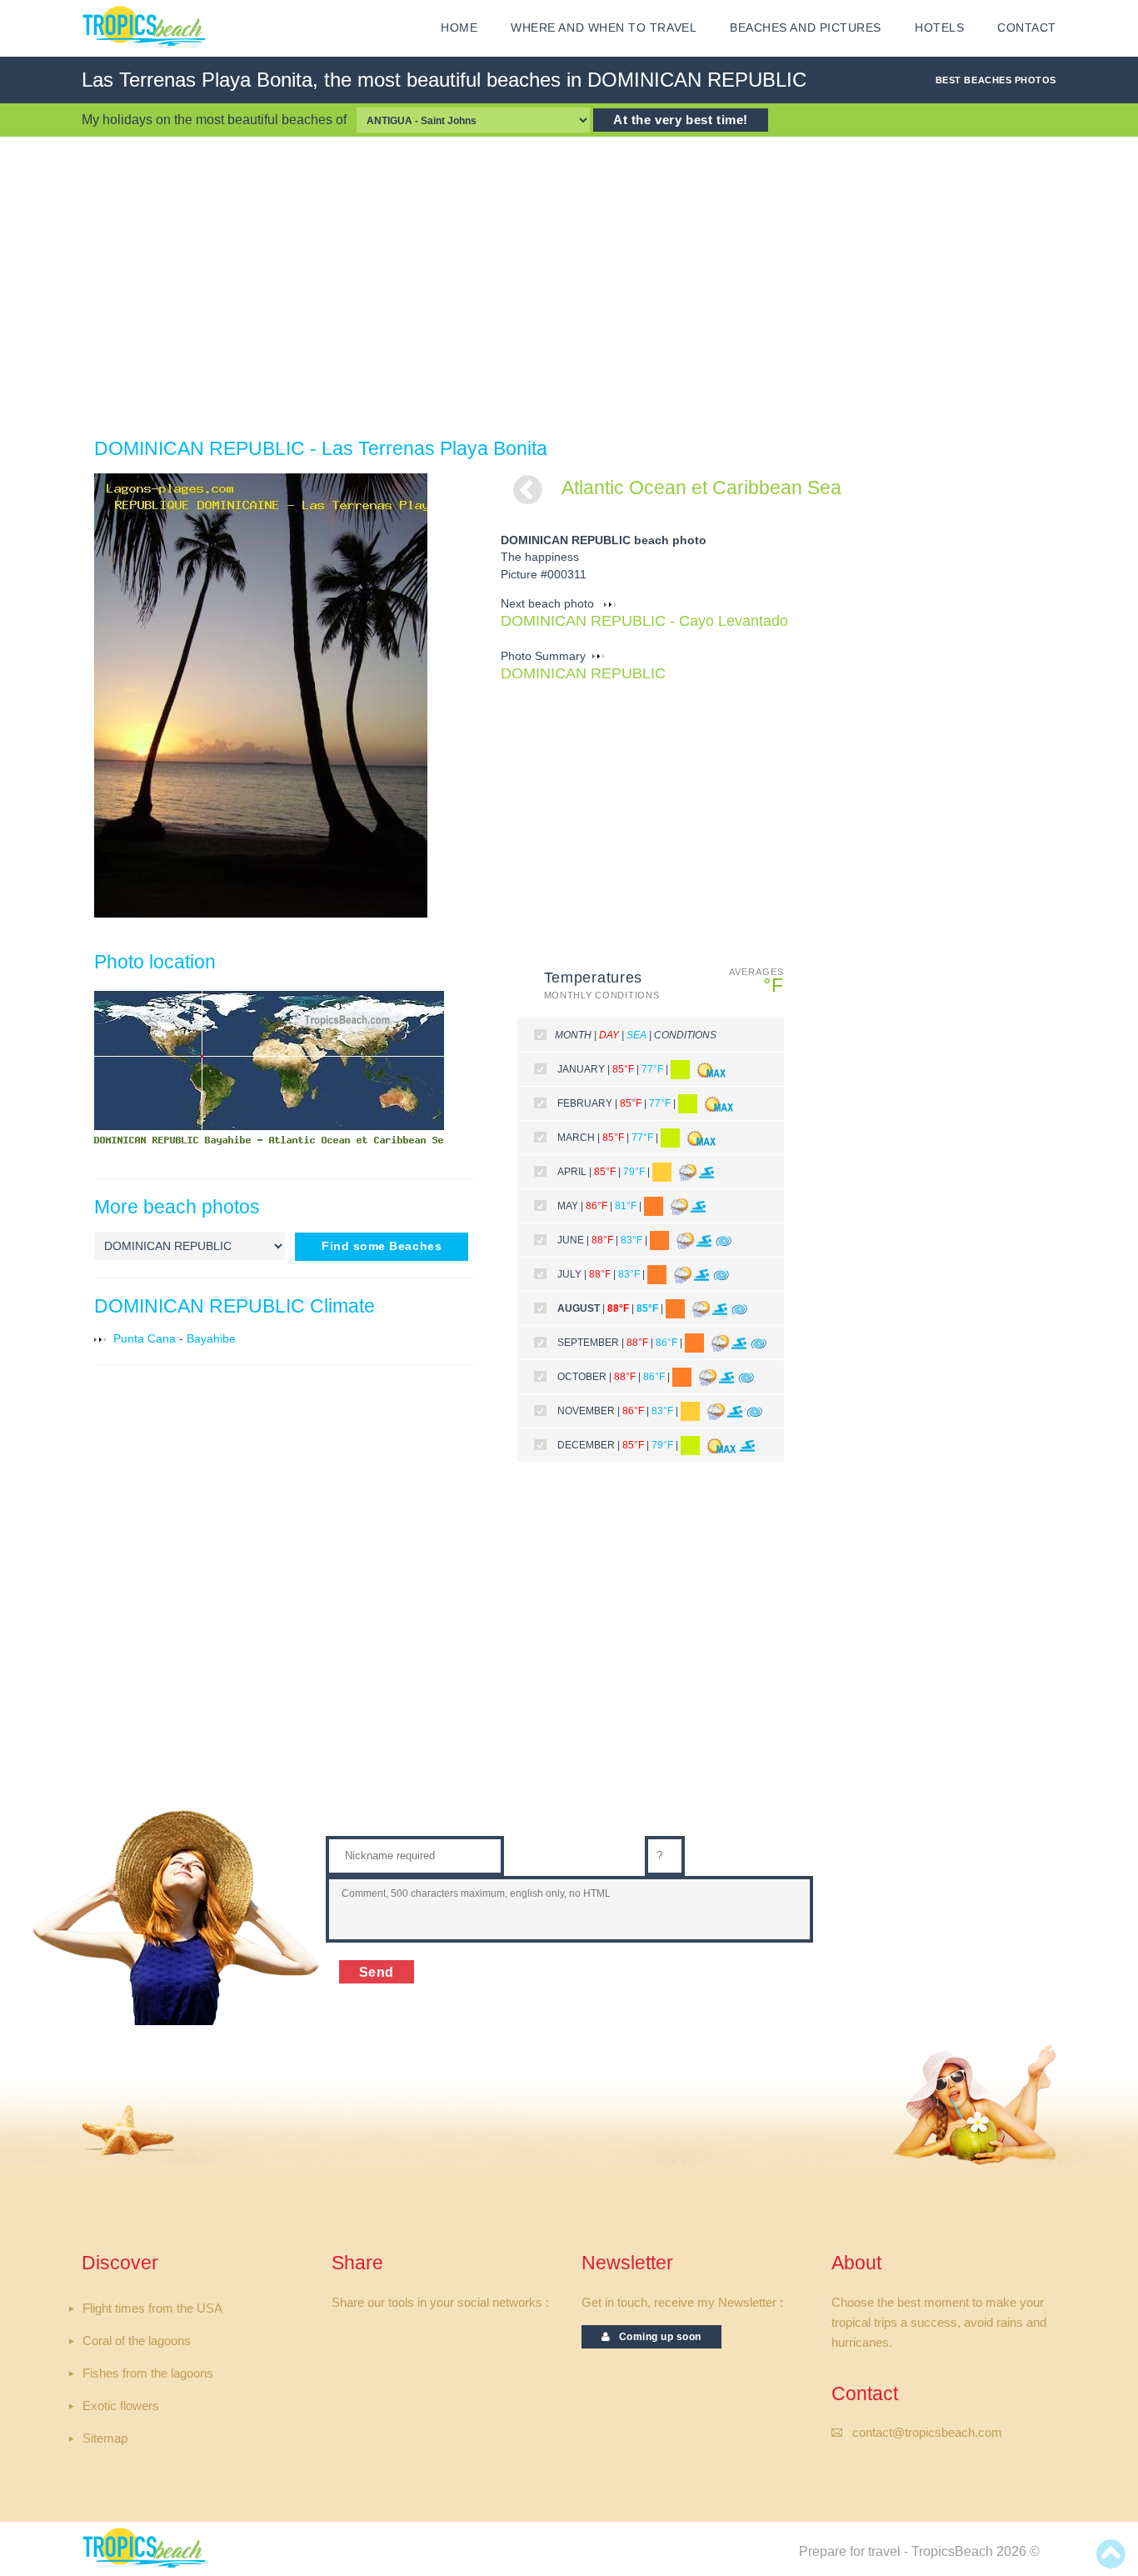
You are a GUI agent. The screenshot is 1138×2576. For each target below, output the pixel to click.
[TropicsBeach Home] (147, 2547)
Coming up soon (656, 2337)
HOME (459, 28)
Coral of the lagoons (137, 2341)
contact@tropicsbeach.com (927, 2433)
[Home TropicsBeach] (147, 26)
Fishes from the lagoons (148, 2373)
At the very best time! (681, 120)
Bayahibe (211, 1339)
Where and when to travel (604, 28)
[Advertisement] (569, 287)
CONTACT (1027, 28)
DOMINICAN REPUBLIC (583, 673)
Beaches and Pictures (806, 28)
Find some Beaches (382, 1246)
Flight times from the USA (152, 2308)
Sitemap (105, 2438)
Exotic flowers (121, 2406)
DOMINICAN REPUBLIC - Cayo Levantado (644, 621)
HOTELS (939, 28)
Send (377, 1972)
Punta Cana (145, 1339)
